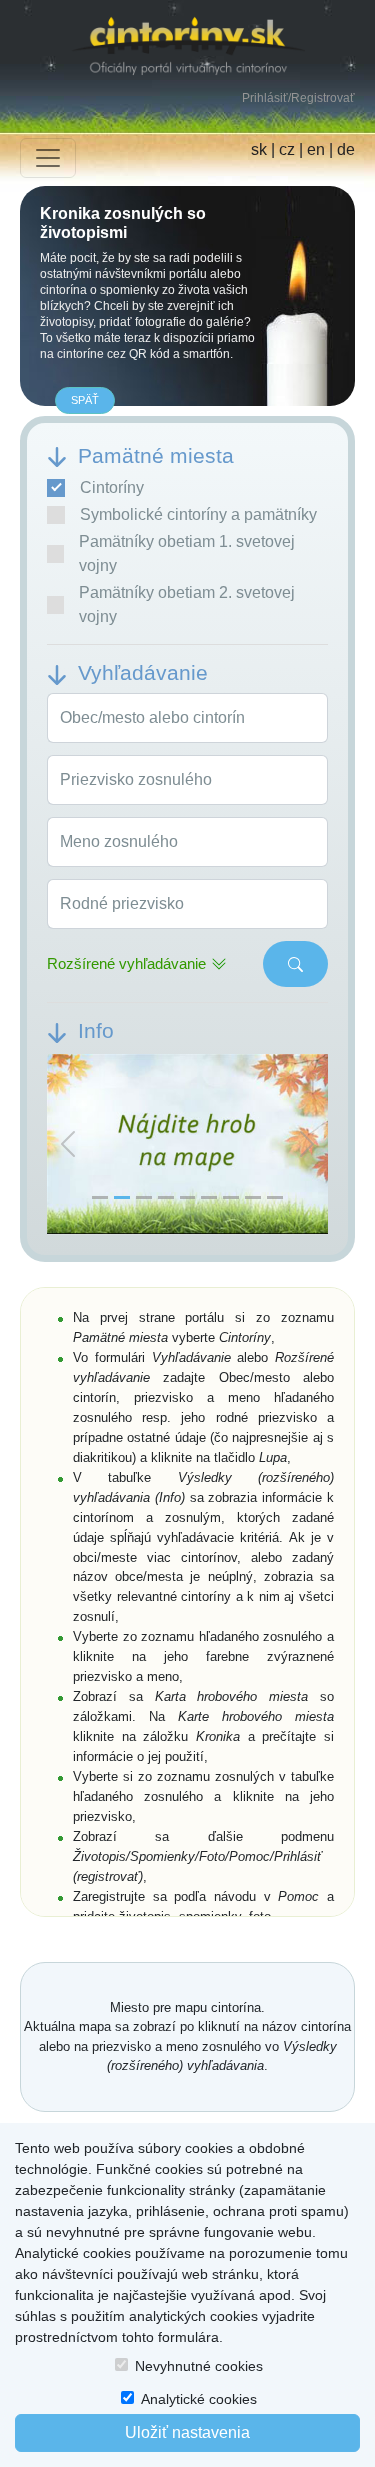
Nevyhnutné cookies (199, 2366)
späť (85, 400)
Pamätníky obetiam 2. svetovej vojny (187, 604)
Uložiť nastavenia (187, 2432)
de (346, 149)
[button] (68, 1144)
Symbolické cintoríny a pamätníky (198, 514)
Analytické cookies (199, 2399)
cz (287, 149)
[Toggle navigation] (48, 158)
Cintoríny (112, 487)
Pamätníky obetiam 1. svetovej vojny (187, 553)
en (316, 149)
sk (259, 149)
